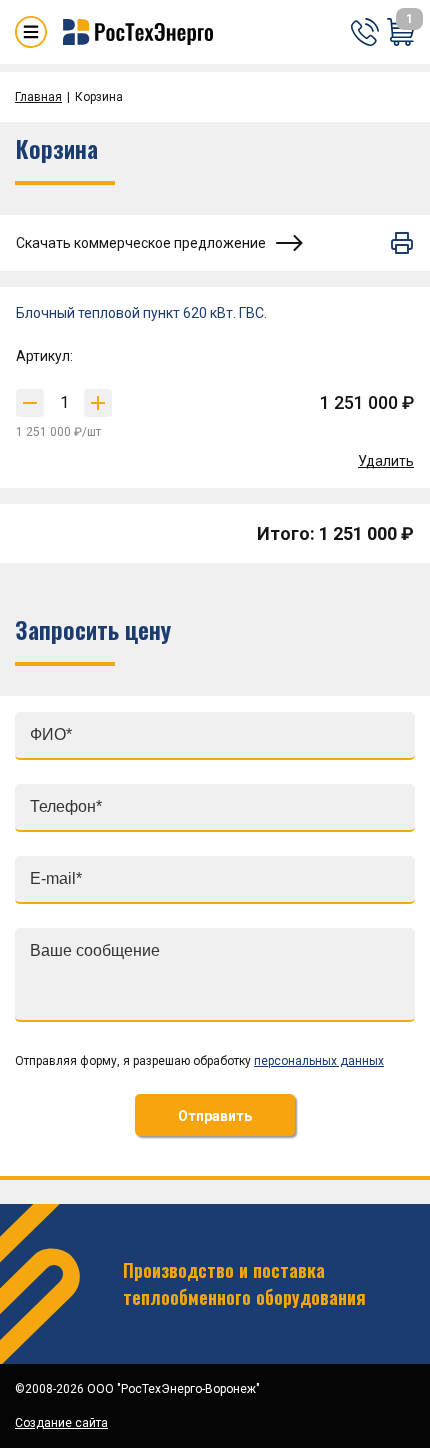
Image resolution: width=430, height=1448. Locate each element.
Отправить (215, 1116)
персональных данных (319, 1061)
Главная (38, 97)
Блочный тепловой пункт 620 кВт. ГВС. (141, 313)
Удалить (386, 461)
